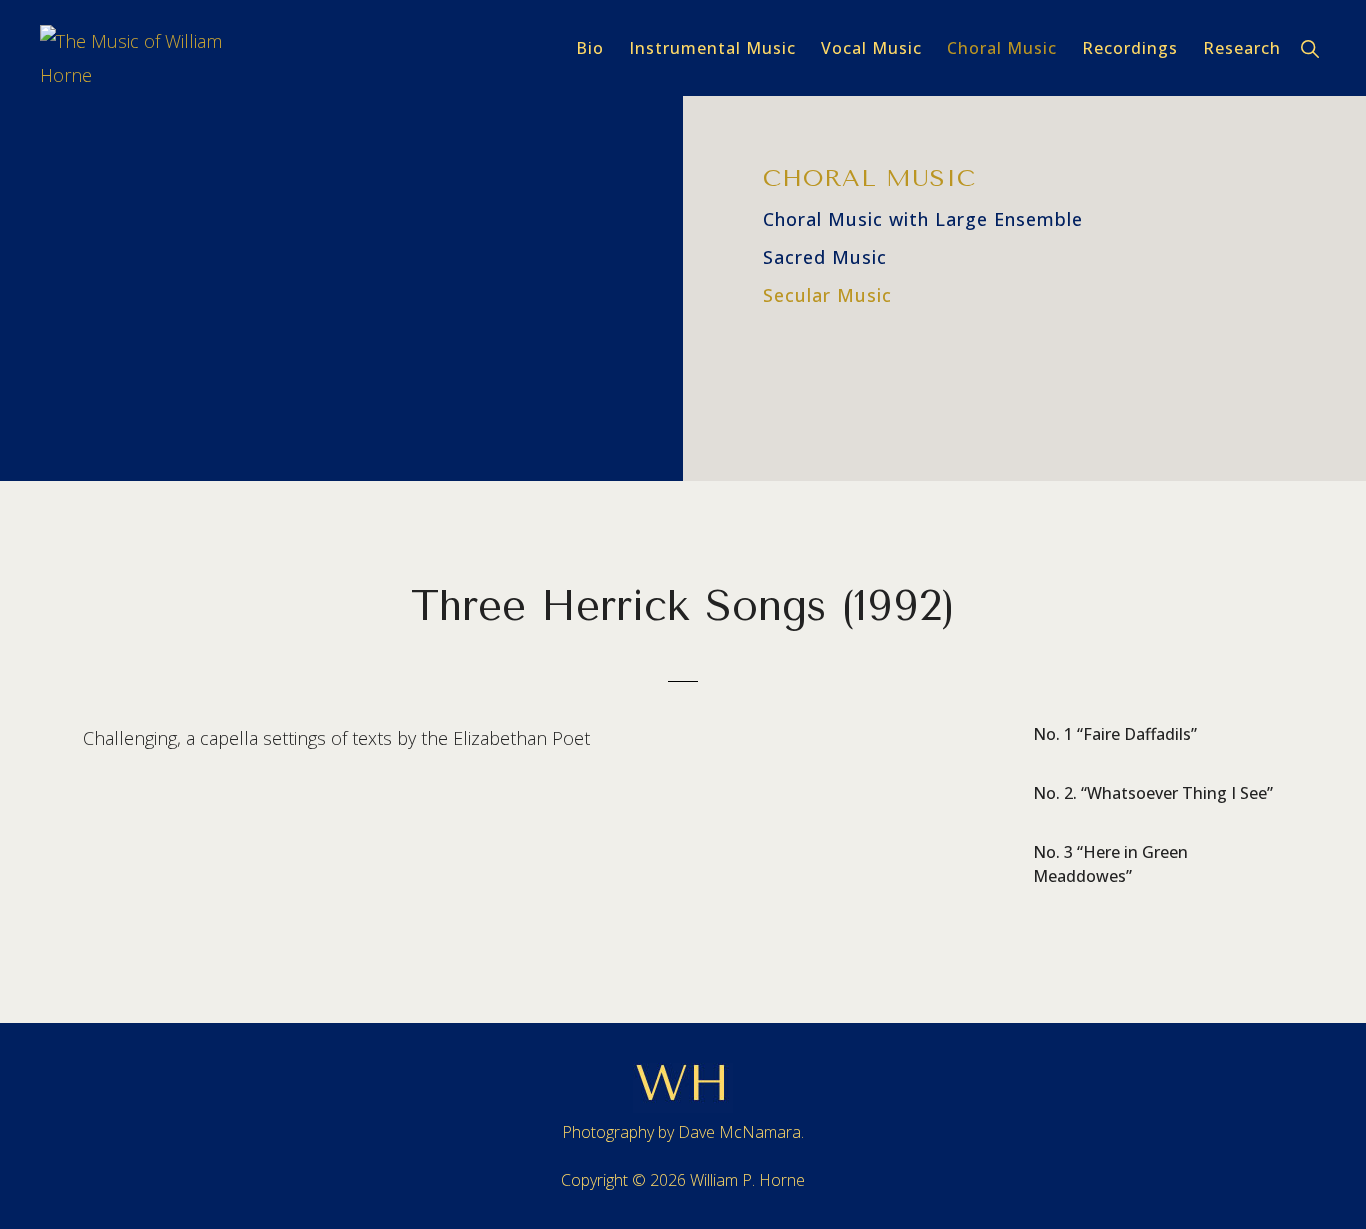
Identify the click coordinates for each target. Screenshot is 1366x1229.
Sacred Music (825, 257)
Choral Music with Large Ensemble (923, 219)
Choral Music (869, 178)
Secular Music (827, 295)
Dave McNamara (739, 1132)
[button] (1311, 48)
